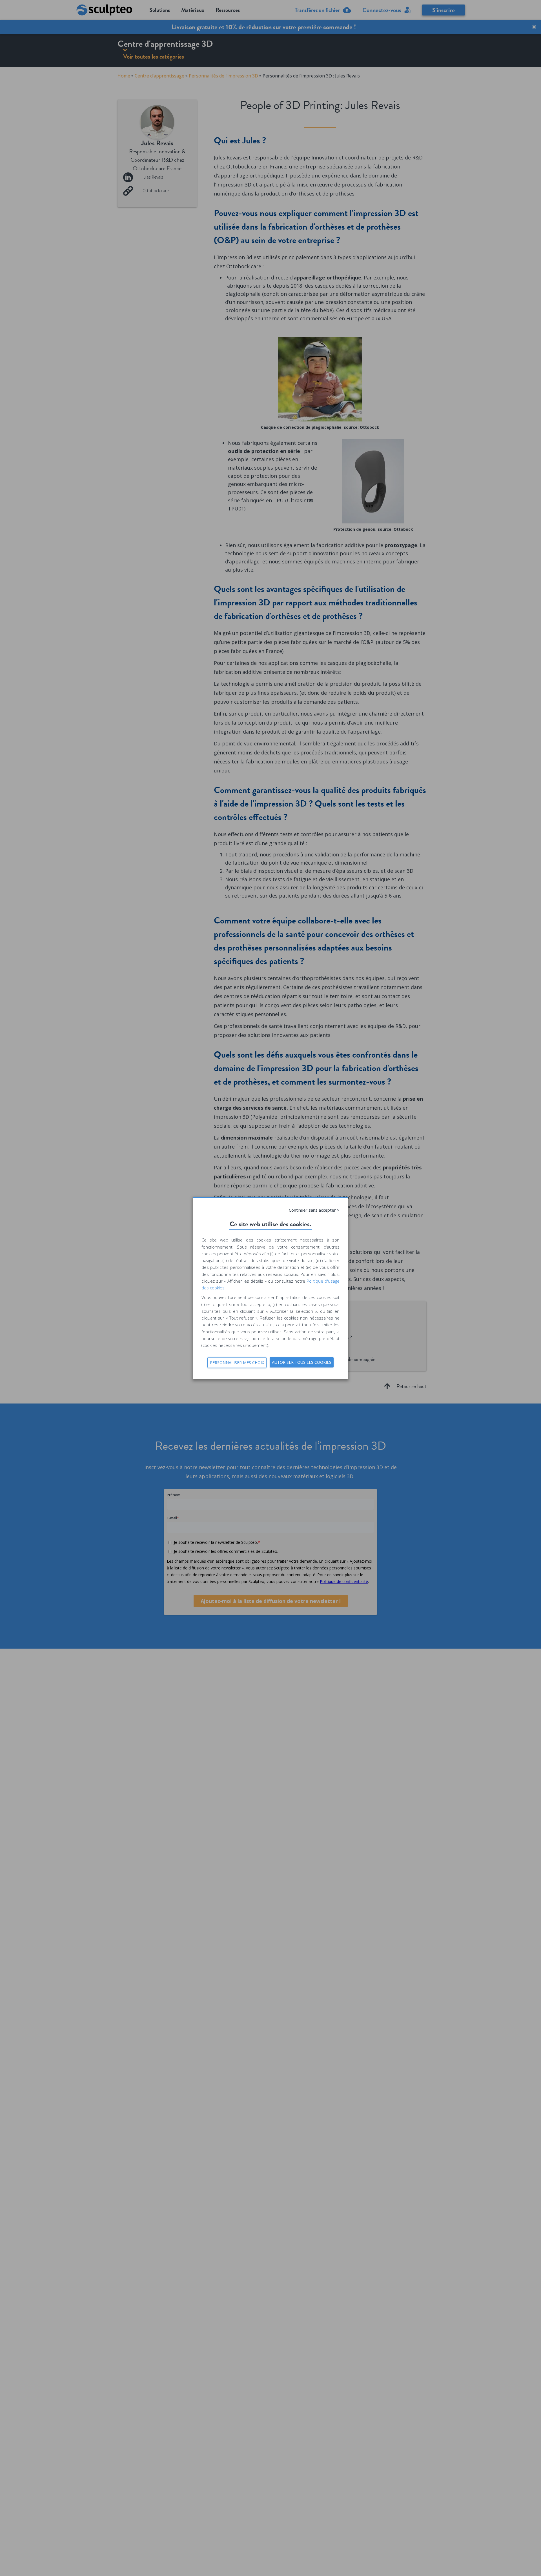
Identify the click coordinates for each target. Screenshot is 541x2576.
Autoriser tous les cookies (302, 1362)
